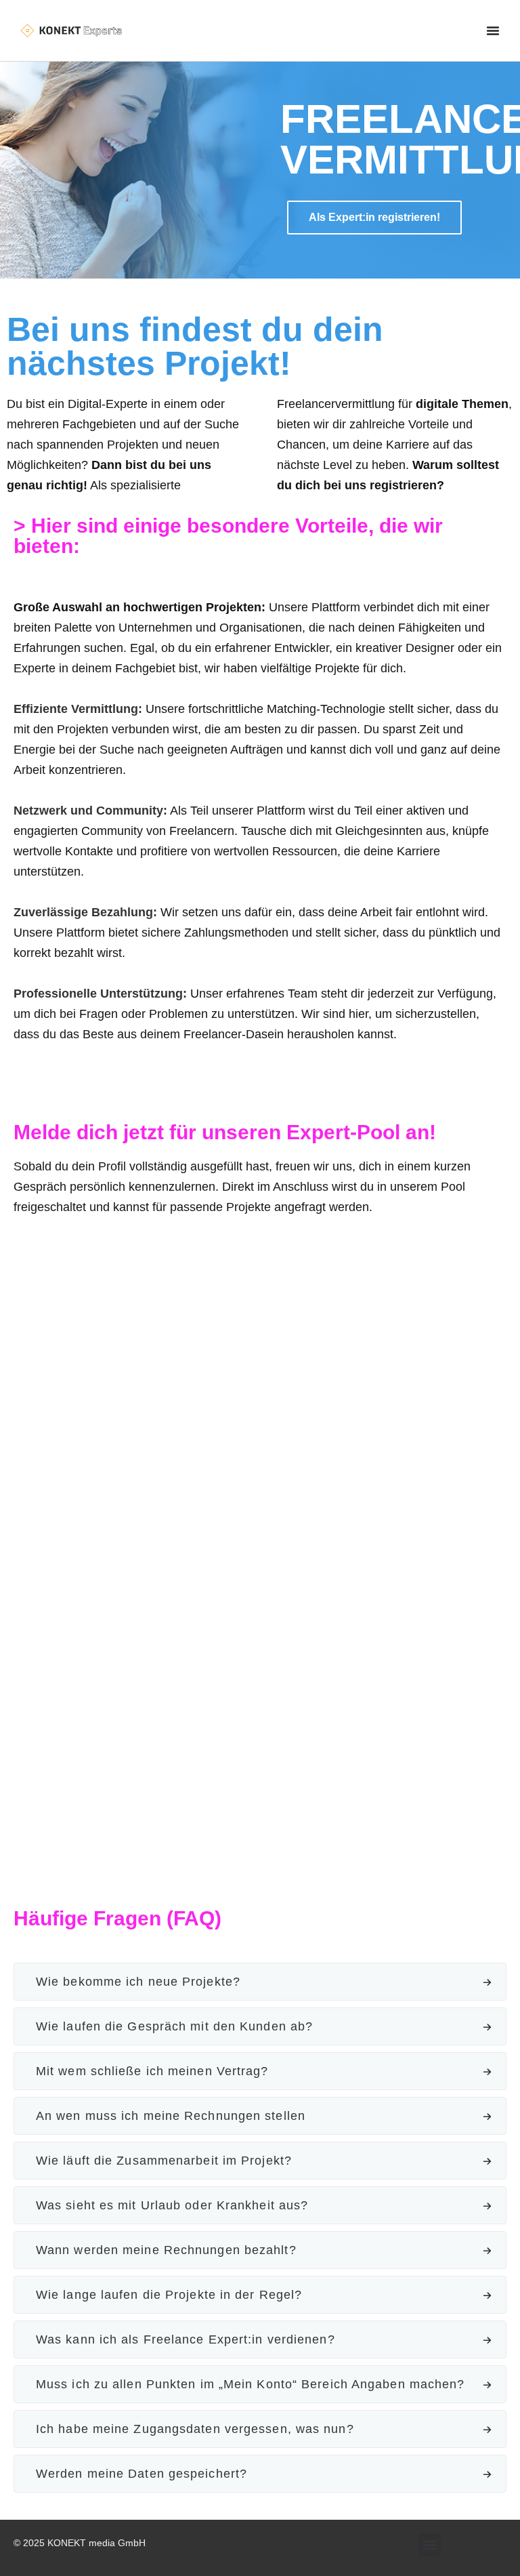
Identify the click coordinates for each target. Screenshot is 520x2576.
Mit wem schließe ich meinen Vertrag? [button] (152, 2071)
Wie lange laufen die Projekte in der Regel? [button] (169, 2295)
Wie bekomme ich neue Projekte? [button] (138, 1982)
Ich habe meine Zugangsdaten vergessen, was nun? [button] (195, 2429)
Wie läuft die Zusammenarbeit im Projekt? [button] (164, 2161)
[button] (430, 2544)
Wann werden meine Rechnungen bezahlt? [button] (166, 2250)
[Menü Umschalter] (493, 30)
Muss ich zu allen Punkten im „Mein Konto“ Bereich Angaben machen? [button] (251, 2384)
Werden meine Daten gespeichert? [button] (142, 2474)
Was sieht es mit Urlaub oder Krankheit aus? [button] (172, 2205)
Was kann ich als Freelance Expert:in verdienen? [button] (186, 2339)
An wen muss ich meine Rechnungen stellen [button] (171, 2116)
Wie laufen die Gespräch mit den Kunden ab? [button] (174, 2026)
